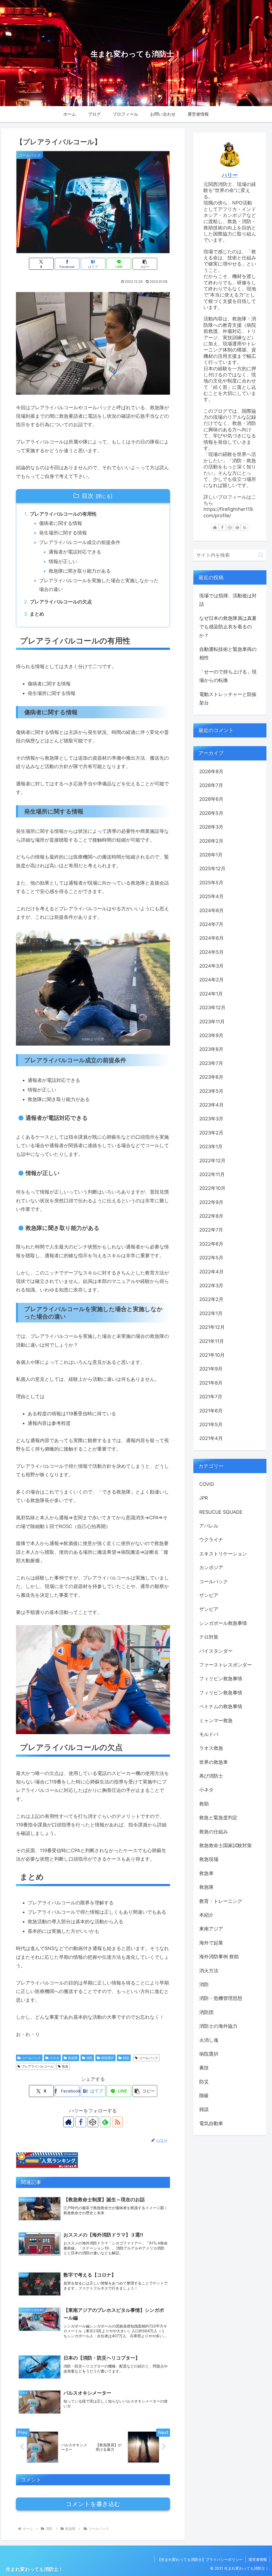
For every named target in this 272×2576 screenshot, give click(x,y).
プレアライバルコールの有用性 (63, 514)
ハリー (230, 175)
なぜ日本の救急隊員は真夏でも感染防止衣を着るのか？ (228, 627)
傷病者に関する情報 (61, 523)
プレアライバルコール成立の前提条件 (80, 542)
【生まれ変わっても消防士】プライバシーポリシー (200, 2559)
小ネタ (54, 2058)
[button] (145, 264)
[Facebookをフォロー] (81, 2122)
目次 (88, 496)
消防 (89, 2058)
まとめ (37, 614)
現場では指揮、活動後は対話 (228, 600)
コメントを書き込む (93, 2504)
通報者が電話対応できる (75, 552)
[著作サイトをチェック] (69, 2122)
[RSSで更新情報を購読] (117, 2122)
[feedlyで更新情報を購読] (105, 2122)
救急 (65, 2066)
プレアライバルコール (37, 2066)
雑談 (126, 2058)
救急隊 (73, 2058)
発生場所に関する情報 (63, 533)
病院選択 (108, 2058)
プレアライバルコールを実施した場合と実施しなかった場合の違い (99, 585)
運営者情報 (258, 2559)
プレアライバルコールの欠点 (61, 602)
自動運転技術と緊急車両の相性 (228, 653)
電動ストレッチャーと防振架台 (228, 699)
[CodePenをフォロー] (93, 2122)
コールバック (31, 2058)
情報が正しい (63, 561)
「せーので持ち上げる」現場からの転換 (228, 676)
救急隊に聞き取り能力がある (80, 571)
